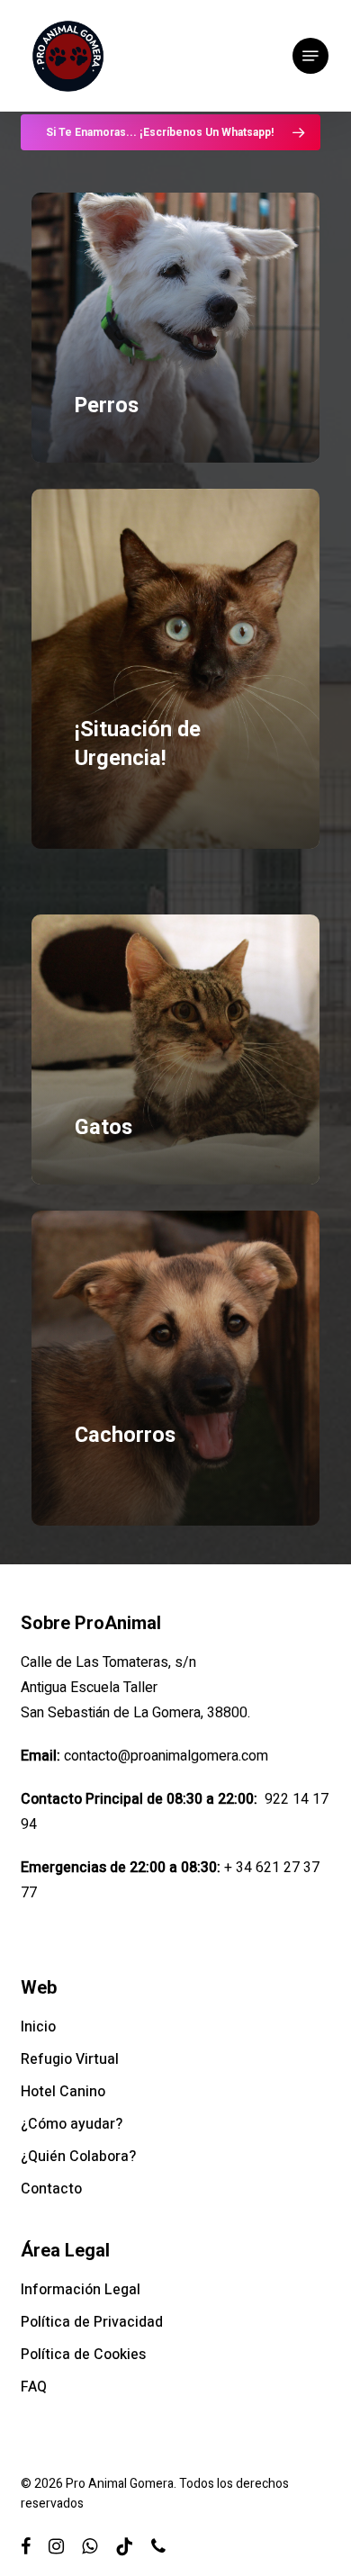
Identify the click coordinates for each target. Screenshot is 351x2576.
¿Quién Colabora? (78, 2157)
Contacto (51, 2189)
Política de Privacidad (92, 2322)
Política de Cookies (83, 2355)
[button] (310, 56)
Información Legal (81, 2290)
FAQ (34, 2387)
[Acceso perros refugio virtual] (175, 328)
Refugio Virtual (70, 2059)
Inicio (38, 2027)
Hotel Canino (63, 2092)
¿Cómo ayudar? (72, 2124)
